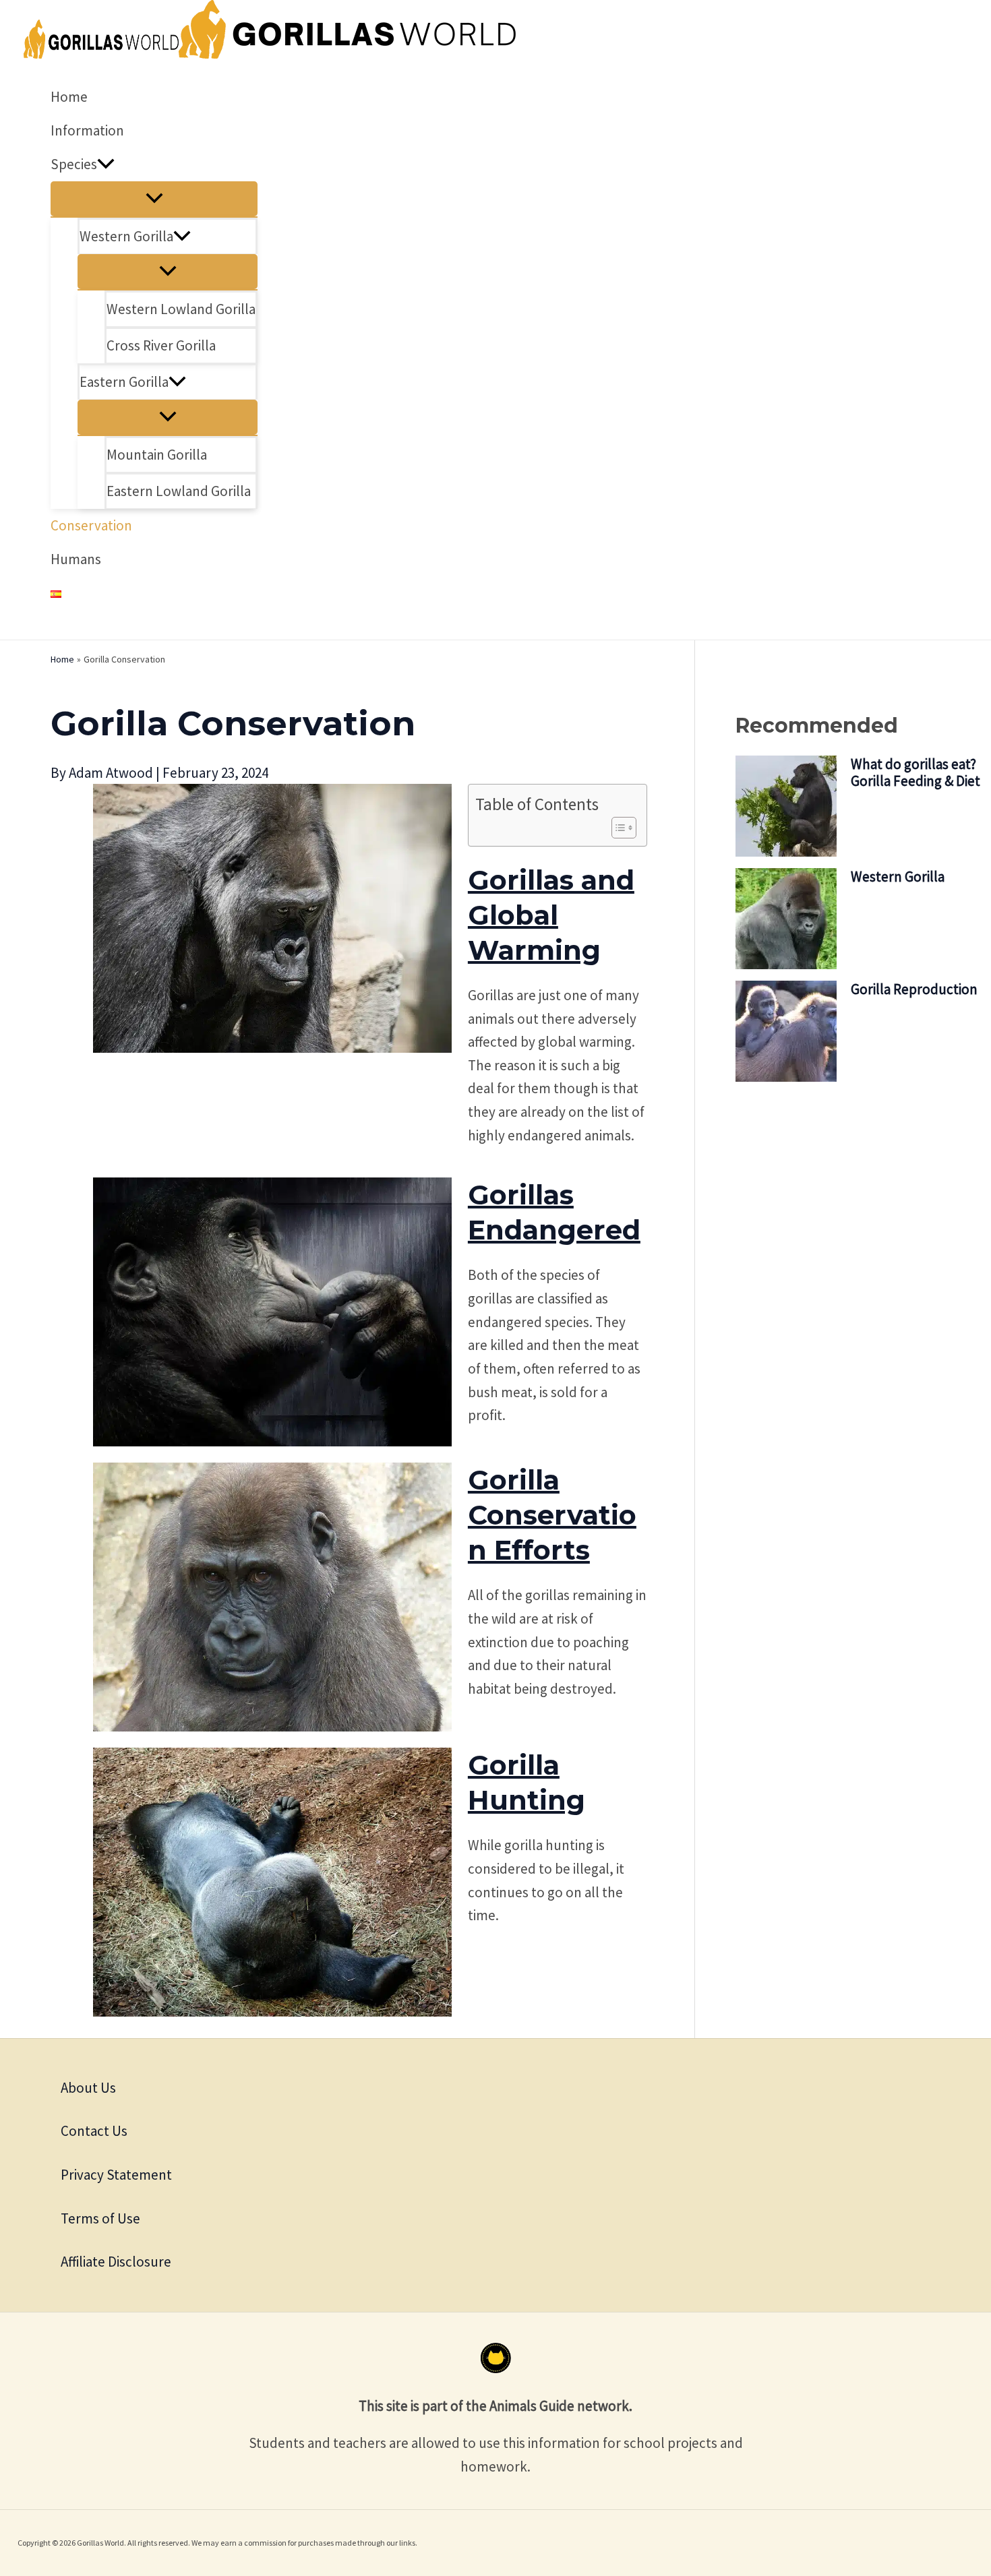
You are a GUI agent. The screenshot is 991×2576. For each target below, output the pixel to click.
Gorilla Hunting (527, 1782)
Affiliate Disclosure (116, 2262)
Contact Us (94, 2131)
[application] (106, 164)
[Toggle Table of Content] (617, 828)
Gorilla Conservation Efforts (552, 1515)
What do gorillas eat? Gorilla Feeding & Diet (915, 772)
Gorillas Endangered (554, 1212)
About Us (88, 2088)
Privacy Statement (116, 2175)
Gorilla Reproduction (914, 989)
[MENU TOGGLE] (154, 199)
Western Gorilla (898, 877)
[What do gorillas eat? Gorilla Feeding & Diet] (786, 807)
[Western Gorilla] (786, 920)
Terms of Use (100, 2218)
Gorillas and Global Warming (551, 915)
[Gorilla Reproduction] (786, 1033)
